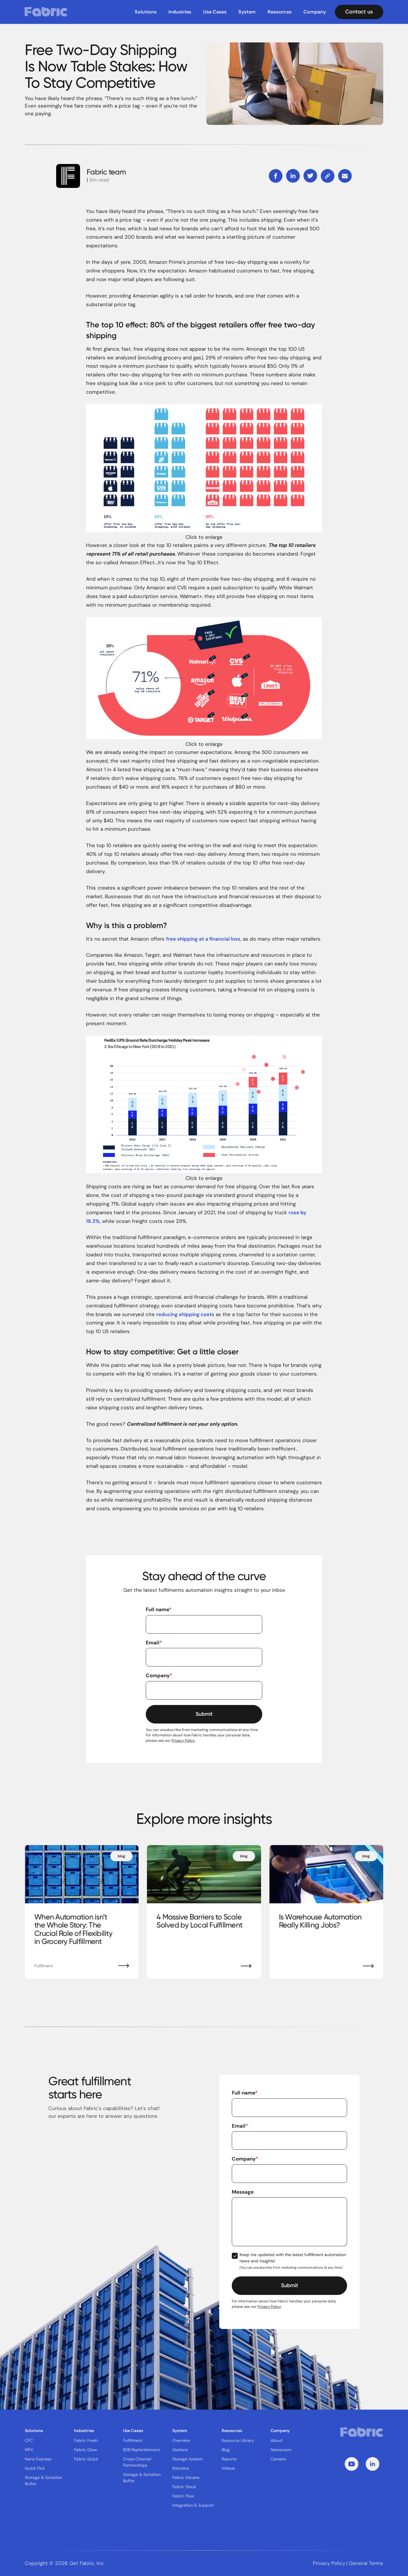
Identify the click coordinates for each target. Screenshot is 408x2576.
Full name (159, 1609)
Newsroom (281, 2450)
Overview (181, 2440)
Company (159, 1675)
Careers (278, 2459)
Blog (226, 2450)
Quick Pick (35, 2468)
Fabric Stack (184, 2487)
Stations (180, 2450)
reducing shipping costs (185, 1314)
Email (154, 1643)
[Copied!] (328, 176)
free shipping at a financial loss (203, 939)
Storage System (188, 2459)
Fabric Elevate (186, 2477)
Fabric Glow (86, 2450)
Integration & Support (193, 2505)
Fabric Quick (86, 2459)
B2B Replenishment (141, 2450)
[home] (46, 12)
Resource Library (238, 2440)
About (276, 2440)
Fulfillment (133, 2440)
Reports (229, 2459)
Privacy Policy (183, 1741)
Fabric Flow (183, 2496)
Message (243, 2192)
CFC (29, 2440)
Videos (228, 2468)
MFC (29, 2450)
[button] (146, 12)
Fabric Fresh (86, 2440)
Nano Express (38, 2459)
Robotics (181, 2468)
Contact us (359, 12)
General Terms (366, 2563)
